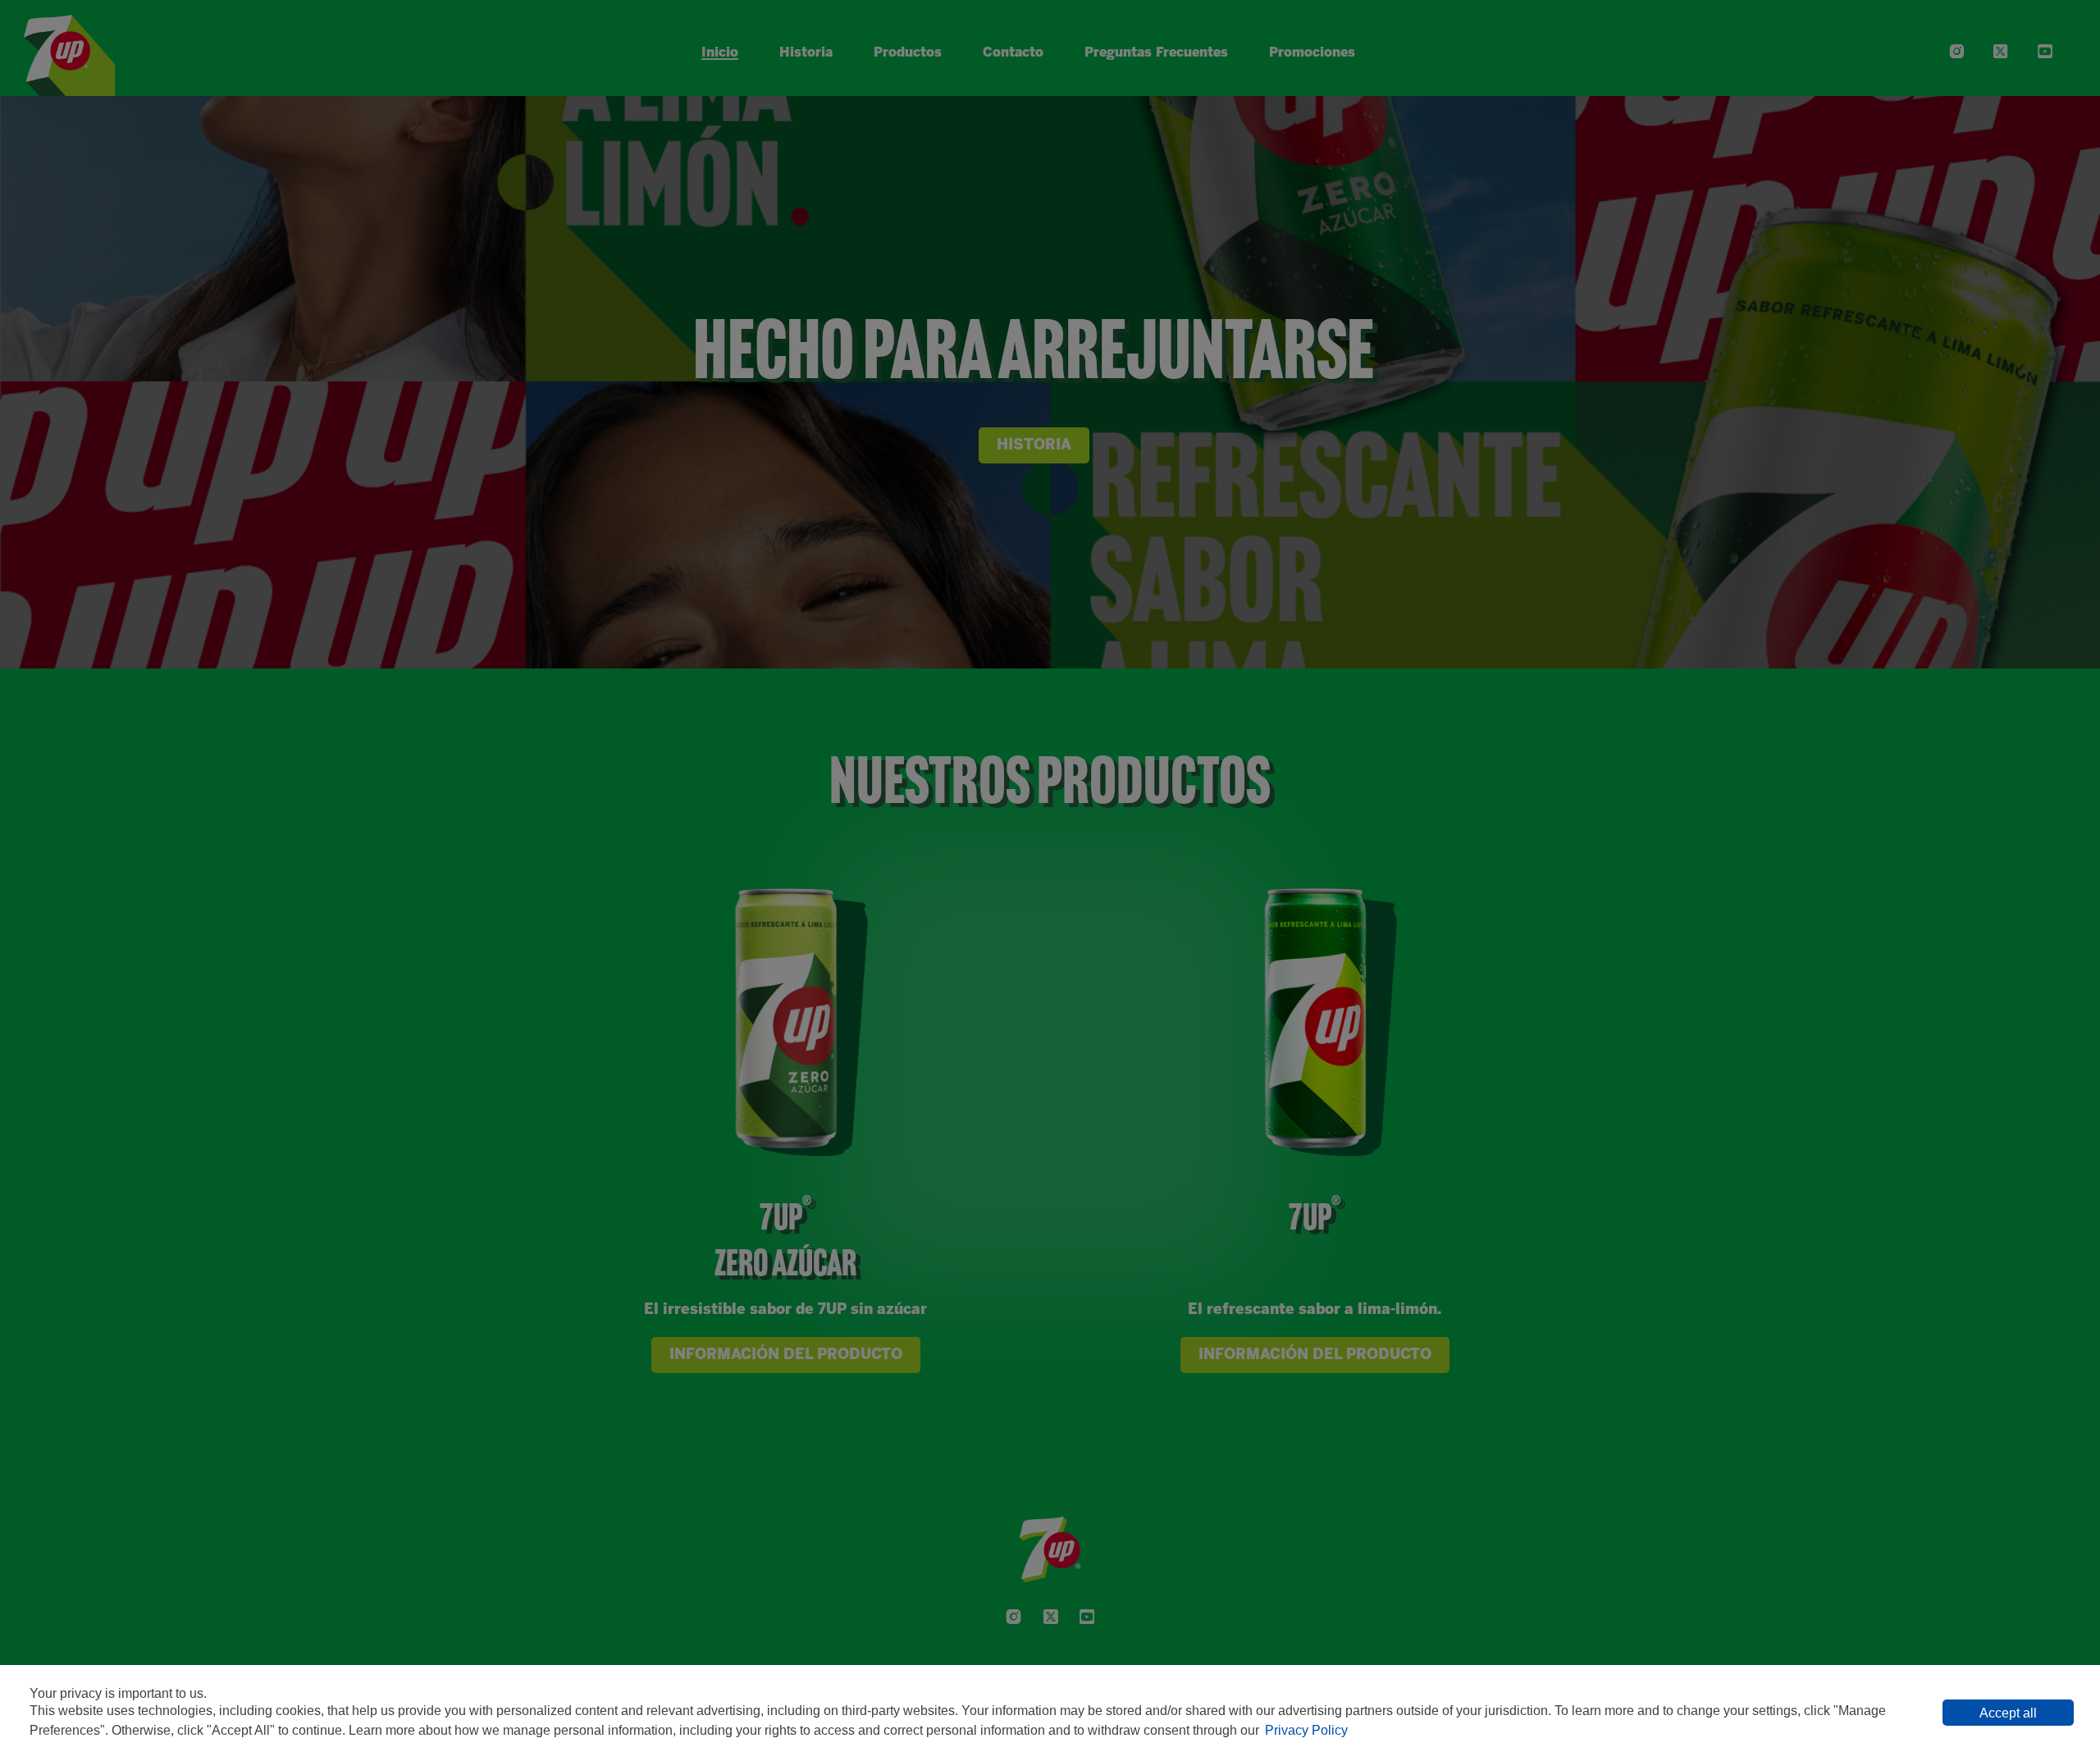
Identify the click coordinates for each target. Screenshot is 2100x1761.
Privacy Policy (1306, 1730)
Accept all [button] (2008, 1713)
